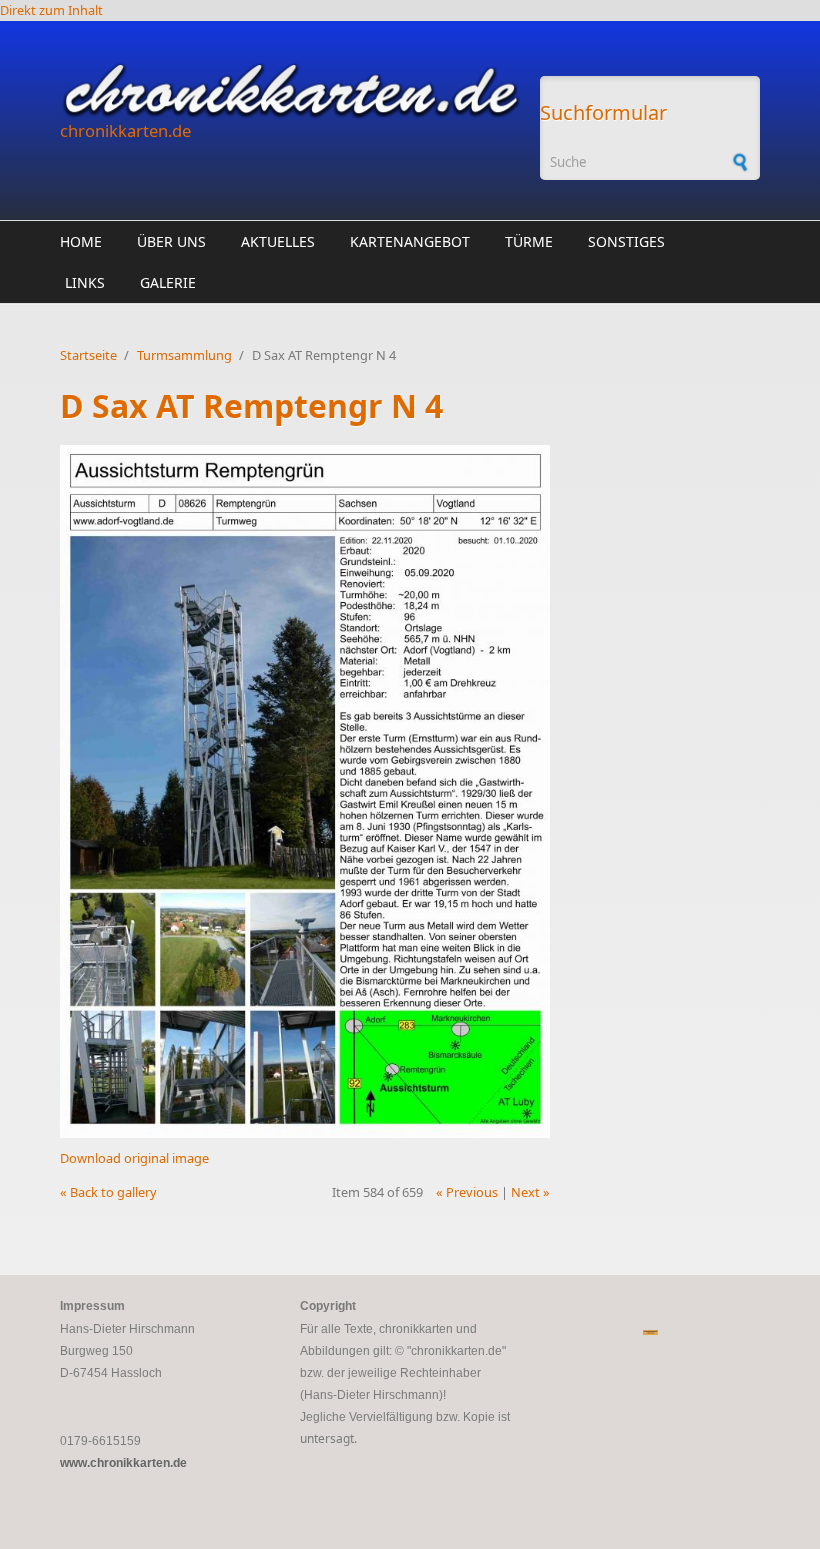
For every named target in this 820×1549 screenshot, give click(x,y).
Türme (529, 241)
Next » (530, 1192)
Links (85, 282)
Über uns (171, 241)
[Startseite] (290, 90)
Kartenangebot (410, 241)
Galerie (168, 282)
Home (81, 241)
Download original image (134, 1158)
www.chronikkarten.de (123, 1463)
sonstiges (626, 241)
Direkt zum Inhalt (51, 10)
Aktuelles (278, 241)
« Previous (467, 1192)
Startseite (88, 355)
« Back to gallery (108, 1192)
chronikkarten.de (125, 130)
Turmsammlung (184, 355)
